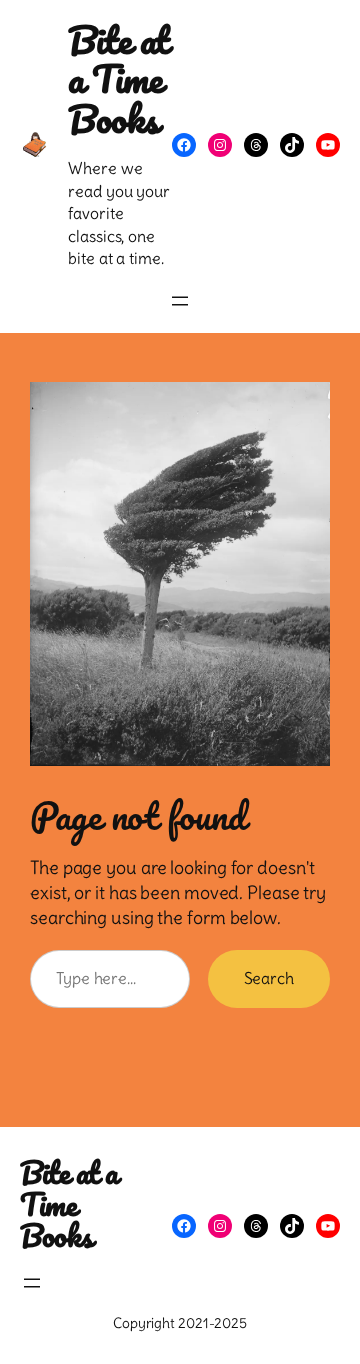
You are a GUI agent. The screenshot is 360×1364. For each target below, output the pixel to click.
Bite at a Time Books (118, 78)
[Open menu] (180, 301)
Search (269, 978)
